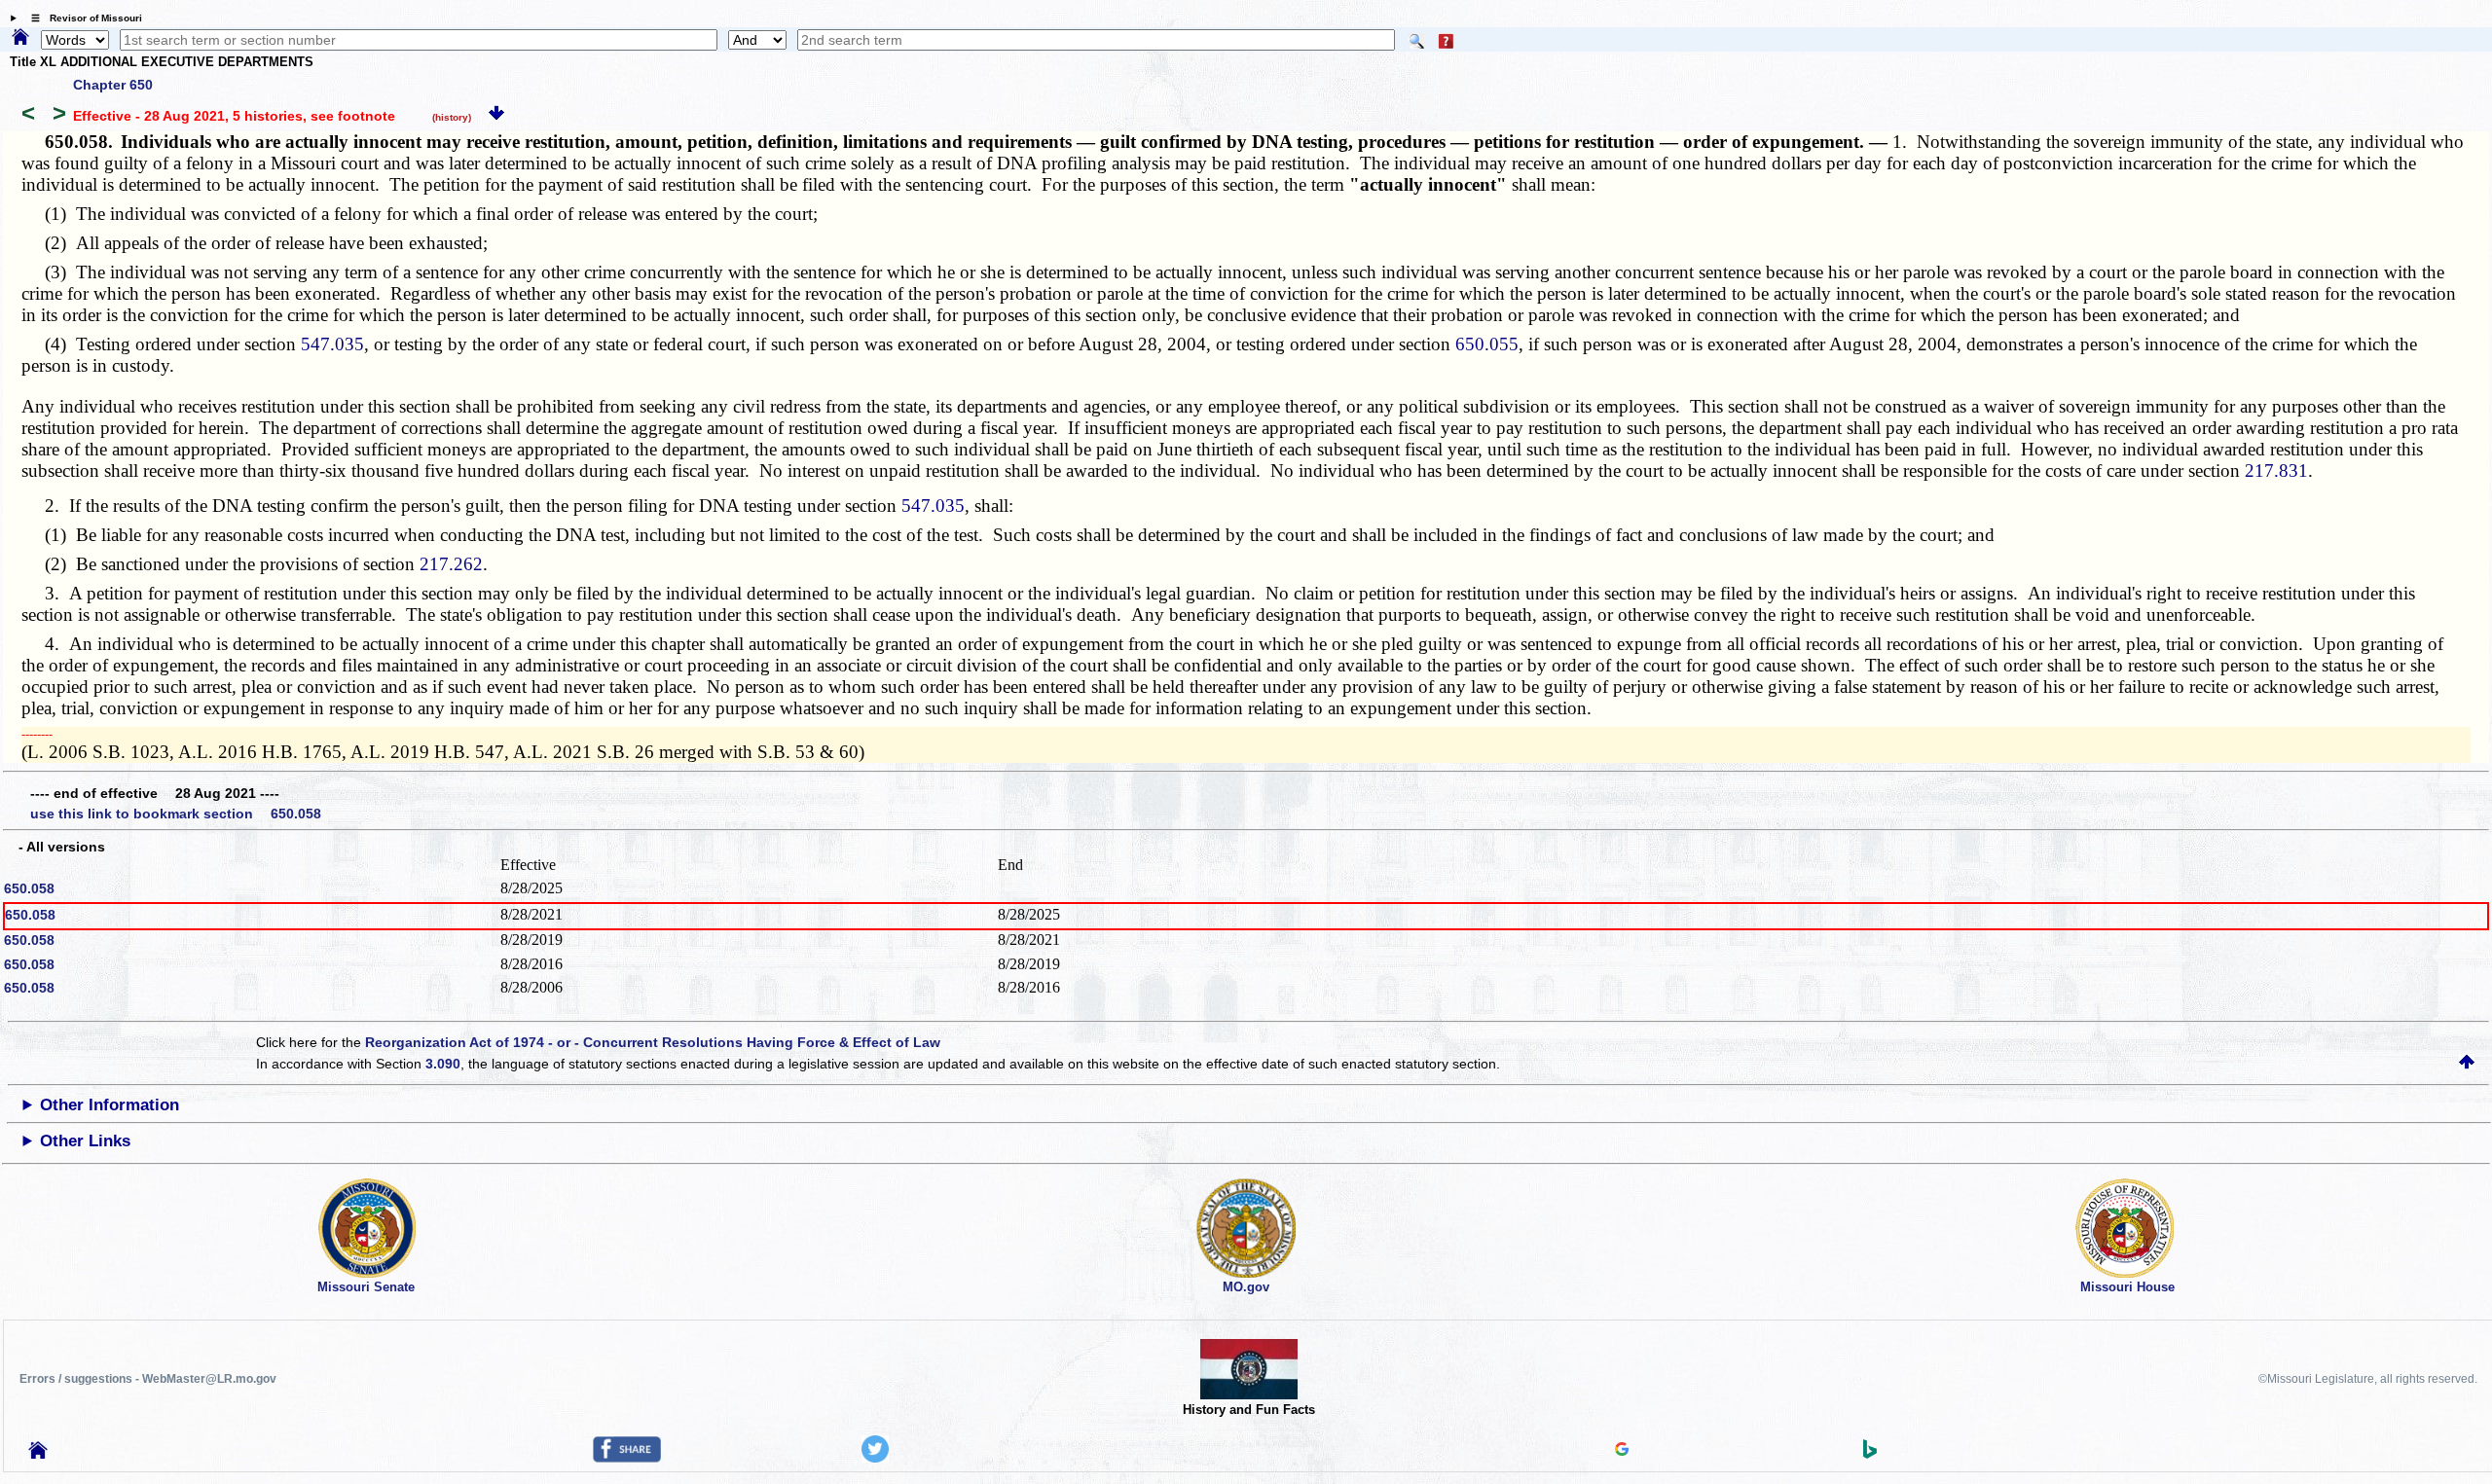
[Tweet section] (875, 1458)
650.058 (29, 888)
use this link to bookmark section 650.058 (176, 814)
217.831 (2276, 471)
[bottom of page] (496, 116)
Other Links (85, 1141)
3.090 (443, 1064)
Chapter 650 (113, 85)
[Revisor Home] (38, 1454)
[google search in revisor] (1622, 1451)
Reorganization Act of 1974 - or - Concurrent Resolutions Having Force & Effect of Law (653, 1042)
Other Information (110, 1105)
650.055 (1487, 344)
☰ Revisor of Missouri (82, 18)
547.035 (332, 344)
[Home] (20, 38)
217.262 (451, 564)
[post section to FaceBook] (627, 1458)
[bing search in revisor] (1870, 1454)
